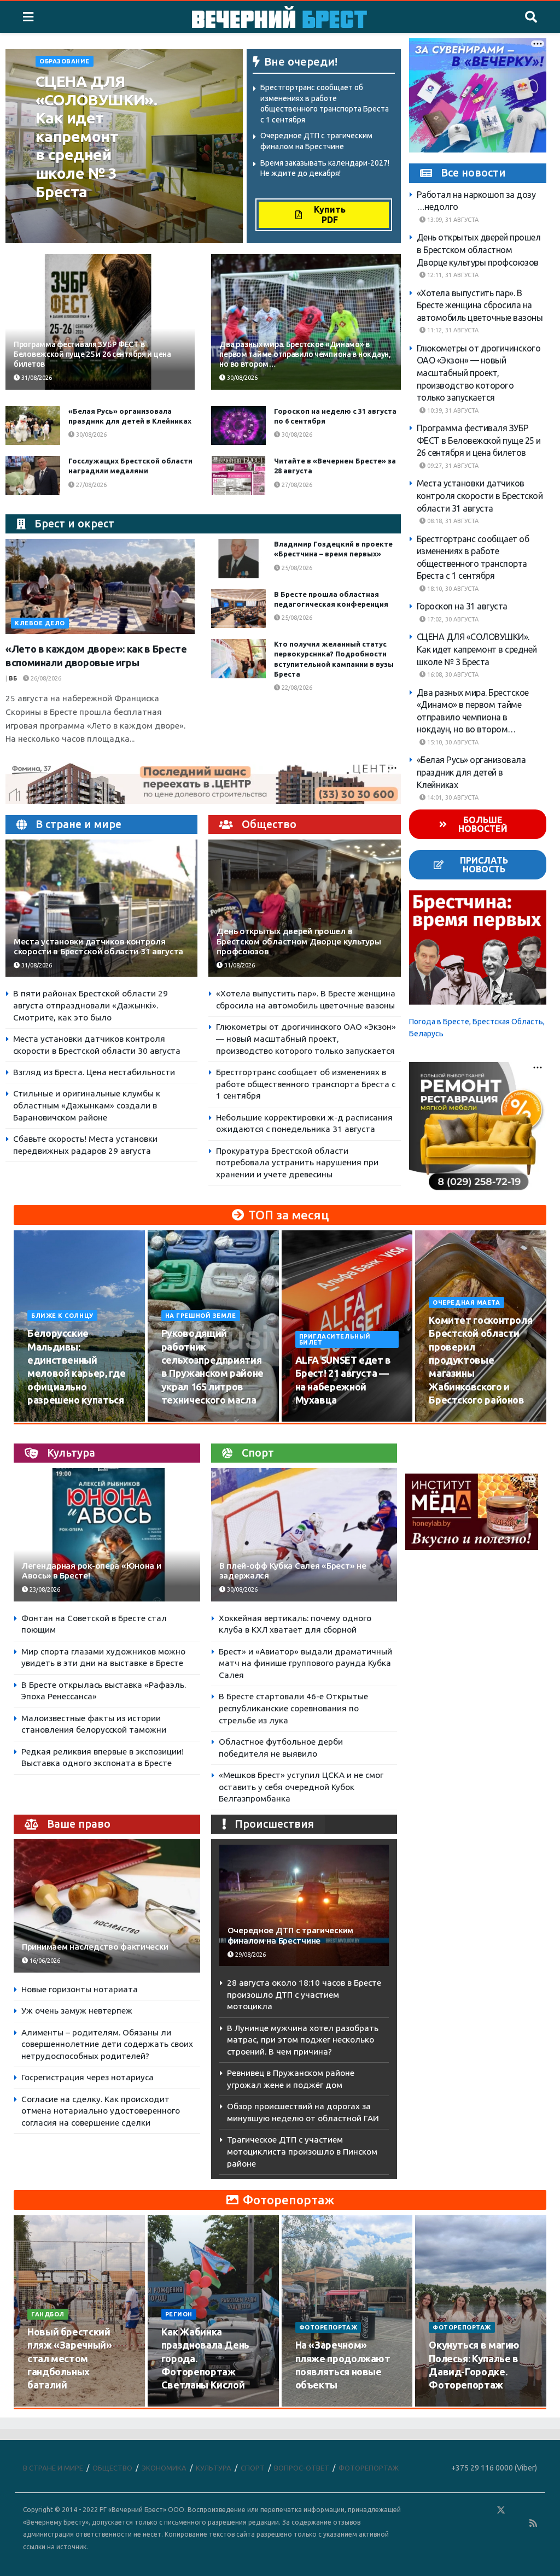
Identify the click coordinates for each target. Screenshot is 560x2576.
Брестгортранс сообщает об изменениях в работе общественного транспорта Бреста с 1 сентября (306, 1084)
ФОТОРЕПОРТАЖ (328, 2327)
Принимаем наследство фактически (95, 1947)
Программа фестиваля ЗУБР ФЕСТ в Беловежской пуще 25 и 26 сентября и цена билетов (92, 354)
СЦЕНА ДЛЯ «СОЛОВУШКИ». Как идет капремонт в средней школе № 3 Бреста (96, 136)
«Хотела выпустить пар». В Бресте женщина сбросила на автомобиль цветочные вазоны (480, 305)
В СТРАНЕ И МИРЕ (53, 2468)
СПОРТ (253, 2468)
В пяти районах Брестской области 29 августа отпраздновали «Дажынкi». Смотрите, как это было (91, 1005)
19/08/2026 (451, 1421)
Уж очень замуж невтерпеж (77, 2011)
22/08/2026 (296, 688)
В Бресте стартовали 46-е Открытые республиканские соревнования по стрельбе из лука (293, 1708)
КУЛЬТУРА (214, 2468)
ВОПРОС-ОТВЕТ (302, 2468)
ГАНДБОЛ (48, 2314)
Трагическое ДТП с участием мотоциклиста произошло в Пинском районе (302, 2151)
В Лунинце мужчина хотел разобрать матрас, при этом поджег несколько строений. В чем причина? (303, 2040)
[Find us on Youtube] (518, 2523)
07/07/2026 (451, 2406)
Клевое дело (40, 623)
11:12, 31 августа (452, 330)
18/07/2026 (317, 2406)
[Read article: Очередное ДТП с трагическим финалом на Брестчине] (304, 1905)
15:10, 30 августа (452, 742)
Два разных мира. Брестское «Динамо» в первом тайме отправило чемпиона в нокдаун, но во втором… (305, 354)
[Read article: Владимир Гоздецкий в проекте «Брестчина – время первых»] (238, 559)
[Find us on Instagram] (533, 2510)
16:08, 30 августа (452, 674)
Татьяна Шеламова (74, 214)
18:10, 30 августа (452, 589)
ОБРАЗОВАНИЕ (65, 61)
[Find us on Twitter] (501, 2510)
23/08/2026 (44, 1589)
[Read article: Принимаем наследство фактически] (107, 1906)
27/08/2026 (91, 485)
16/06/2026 (44, 1961)
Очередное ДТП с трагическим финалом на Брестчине (290, 1935)
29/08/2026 (250, 1955)
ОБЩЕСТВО (112, 2468)
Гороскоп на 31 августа (462, 606)
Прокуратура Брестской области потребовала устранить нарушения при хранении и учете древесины (297, 1163)
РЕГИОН (179, 2314)
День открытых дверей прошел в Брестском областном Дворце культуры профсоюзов (299, 941)
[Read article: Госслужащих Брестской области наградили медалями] (33, 476)
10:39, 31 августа (452, 410)
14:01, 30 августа (452, 797)
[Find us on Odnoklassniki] (485, 2510)
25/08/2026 (296, 568)
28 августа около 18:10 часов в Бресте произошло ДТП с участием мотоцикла (304, 1994)
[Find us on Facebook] (453, 2510)
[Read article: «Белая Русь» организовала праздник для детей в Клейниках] (33, 426)
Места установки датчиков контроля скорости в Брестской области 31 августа (98, 946)
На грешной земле (201, 1316)
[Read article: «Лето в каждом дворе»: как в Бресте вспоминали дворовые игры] (100, 586)
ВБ (13, 678)
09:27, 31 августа (452, 466)
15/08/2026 (183, 1421)
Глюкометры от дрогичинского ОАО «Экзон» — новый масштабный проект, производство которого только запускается (306, 1038)
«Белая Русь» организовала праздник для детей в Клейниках (471, 772)
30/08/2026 (58, 226)
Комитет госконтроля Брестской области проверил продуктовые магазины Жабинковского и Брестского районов (480, 1360)
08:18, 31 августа (452, 521)
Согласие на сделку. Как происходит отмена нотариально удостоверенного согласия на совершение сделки (101, 2111)
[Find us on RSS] (533, 2523)
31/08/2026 (36, 378)
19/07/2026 (183, 2406)
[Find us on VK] (469, 2510)
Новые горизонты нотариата (80, 1989)
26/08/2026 (45, 678)
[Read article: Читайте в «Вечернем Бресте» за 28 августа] (238, 476)
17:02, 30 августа (452, 619)
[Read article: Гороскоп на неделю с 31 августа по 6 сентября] (238, 426)
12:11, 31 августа (452, 275)
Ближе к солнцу (62, 1316)
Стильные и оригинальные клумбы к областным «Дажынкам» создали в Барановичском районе (87, 1105)
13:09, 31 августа (452, 220)
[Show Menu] (28, 17)
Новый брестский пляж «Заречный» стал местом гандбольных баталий (70, 2358)
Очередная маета (466, 1302)
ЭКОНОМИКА (164, 2468)
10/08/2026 (49, 1421)
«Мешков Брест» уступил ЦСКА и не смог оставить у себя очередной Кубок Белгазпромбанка (301, 1787)
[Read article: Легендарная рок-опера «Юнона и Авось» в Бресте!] (107, 1535)
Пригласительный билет (335, 1339)
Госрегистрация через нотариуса (87, 2077)
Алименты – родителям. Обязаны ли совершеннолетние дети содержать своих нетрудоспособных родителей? (107, 2044)
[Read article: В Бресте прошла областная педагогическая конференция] (238, 609)
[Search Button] (531, 17)
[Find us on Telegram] (517, 2510)
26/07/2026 (49, 2406)
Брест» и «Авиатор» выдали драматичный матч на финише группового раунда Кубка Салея (305, 1663)
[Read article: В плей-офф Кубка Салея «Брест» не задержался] (304, 1535)
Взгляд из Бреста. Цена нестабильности (94, 1072)
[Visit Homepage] (279, 17)
